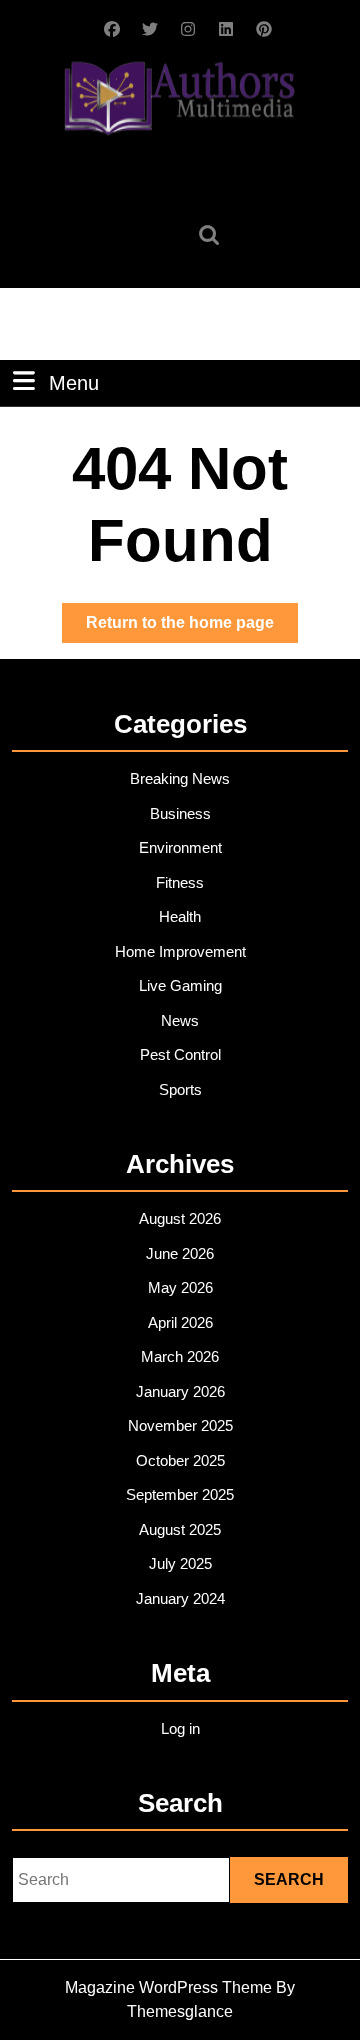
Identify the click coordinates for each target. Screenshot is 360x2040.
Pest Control (180, 1054)
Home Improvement (180, 951)
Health (180, 916)
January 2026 (180, 1391)
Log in (180, 1728)
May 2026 (180, 1287)
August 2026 (180, 1218)
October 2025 (180, 1460)
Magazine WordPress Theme (168, 1987)
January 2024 (180, 1598)
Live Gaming (180, 985)
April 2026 (180, 1322)
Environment (180, 847)
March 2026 (180, 1356)
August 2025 (180, 1529)
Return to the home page (192, 628)
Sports (180, 1089)
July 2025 (180, 1563)
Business (180, 813)
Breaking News (180, 778)
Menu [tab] (74, 382)
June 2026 (180, 1253)
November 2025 (180, 1425)
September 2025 (180, 1494)
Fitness (180, 882)
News (180, 1020)
